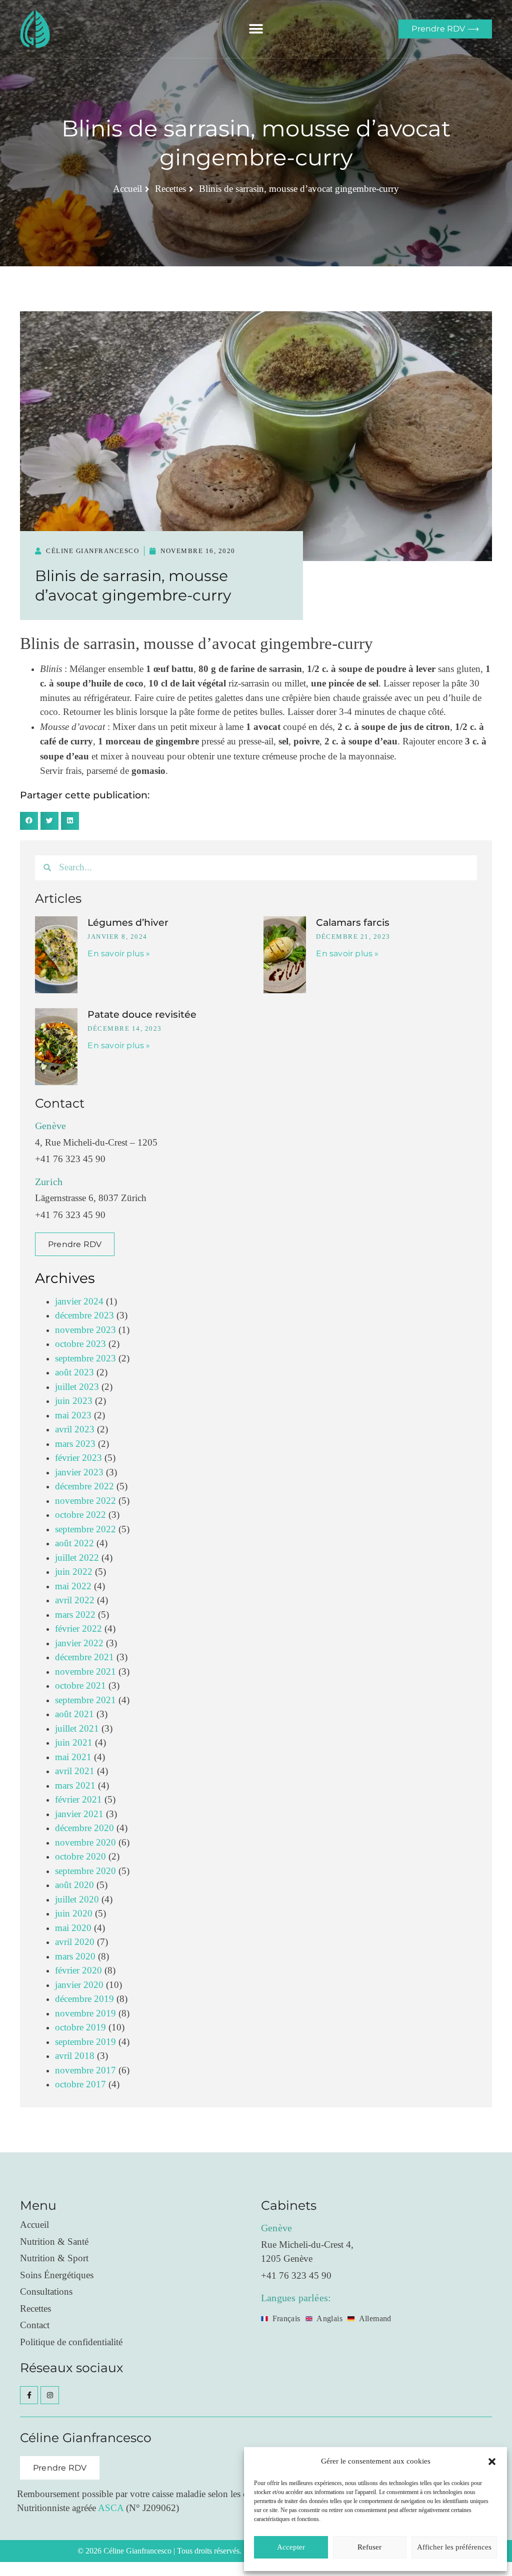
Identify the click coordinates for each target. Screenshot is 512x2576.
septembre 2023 (85, 1359)
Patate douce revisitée (142, 1014)
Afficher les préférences (454, 2547)
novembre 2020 (85, 1843)
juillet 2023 (77, 1387)
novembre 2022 (85, 1501)
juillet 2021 (77, 1729)
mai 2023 (73, 1416)
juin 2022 (74, 1572)
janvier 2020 (79, 1985)
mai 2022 (73, 1587)
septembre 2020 (85, 1871)
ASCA (111, 2508)
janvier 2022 (79, 1643)
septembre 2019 (85, 2042)
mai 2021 (73, 1757)
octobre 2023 (80, 1344)
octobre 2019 (80, 2028)
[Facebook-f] (29, 2395)
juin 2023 (74, 1401)
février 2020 (78, 1971)
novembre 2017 (85, 2071)
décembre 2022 (84, 1487)
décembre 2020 (84, 1828)
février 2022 (78, 1629)
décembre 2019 (84, 1999)
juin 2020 (74, 1914)
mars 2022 (75, 1615)
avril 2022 (75, 1601)
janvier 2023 (79, 1473)
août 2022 (74, 1544)
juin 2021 (74, 1743)
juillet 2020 (77, 1900)
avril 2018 (75, 2056)
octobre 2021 (80, 1686)
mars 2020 (75, 1957)
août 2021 (74, 1714)
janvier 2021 (79, 1814)
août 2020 (74, 1885)
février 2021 (78, 1800)
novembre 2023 (85, 1330)
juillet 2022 (77, 1558)
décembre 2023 (84, 1316)
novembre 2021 (85, 1672)
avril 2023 (75, 1430)
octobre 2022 (80, 1515)
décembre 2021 (84, 1657)
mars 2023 (75, 1444)
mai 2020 (73, 1928)
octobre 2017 (80, 2085)
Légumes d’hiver (128, 923)
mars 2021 (75, 1786)
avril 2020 (75, 1942)
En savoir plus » (119, 954)
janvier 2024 (79, 1302)
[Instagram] (49, 2395)
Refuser (369, 2547)
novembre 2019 (85, 2014)
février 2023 (78, 1458)
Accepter (291, 2547)
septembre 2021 (85, 1700)
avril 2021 (75, 1771)
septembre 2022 (85, 1530)
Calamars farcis (353, 923)
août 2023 (74, 1373)
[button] (492, 2462)
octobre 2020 (80, 1857)
